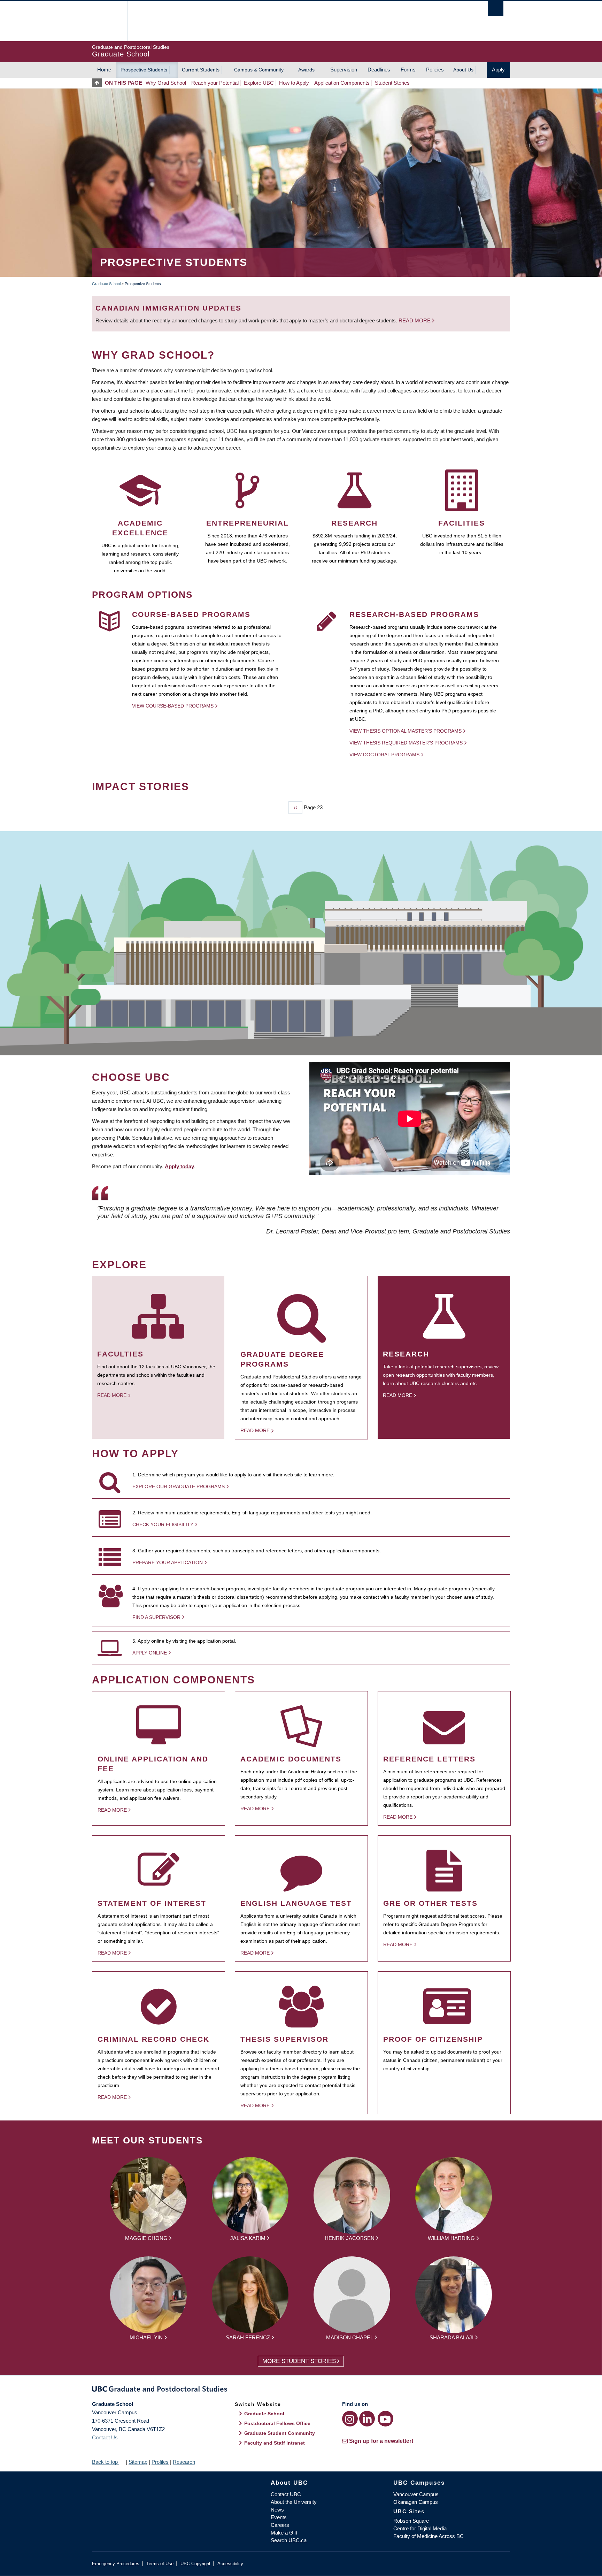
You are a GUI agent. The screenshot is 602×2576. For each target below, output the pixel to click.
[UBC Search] (496, 9)
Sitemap (138, 2462)
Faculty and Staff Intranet (275, 2443)
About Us (463, 70)
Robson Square (411, 2521)
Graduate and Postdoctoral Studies (301, 2390)
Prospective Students (144, 70)
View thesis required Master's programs (406, 743)
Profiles (160, 2462)
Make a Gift (284, 2533)
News (277, 2510)
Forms (408, 70)
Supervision (344, 70)
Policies (435, 70)
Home (104, 70)
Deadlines (379, 70)
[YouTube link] (385, 2419)
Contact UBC (286, 2494)
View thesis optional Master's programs (406, 731)
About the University (294, 2502)
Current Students (201, 70)
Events (279, 2517)
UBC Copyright (195, 2564)
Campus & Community (259, 70)
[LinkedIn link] (367, 2419)
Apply (498, 70)
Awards (306, 70)
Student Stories (392, 83)
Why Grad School (166, 83)
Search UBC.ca (289, 2540)
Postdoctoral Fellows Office (277, 2423)
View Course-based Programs (173, 706)
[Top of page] (98, 83)
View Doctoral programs (384, 755)
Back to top (106, 2462)
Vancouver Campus (416, 2494)
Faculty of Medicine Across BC (429, 2536)
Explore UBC (259, 83)
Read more (415, 320)
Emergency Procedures (116, 2564)
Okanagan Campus (416, 2502)
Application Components (342, 83)
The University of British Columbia (107, 21)
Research (184, 2462)
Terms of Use (160, 2564)
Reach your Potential (215, 83)
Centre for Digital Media (420, 2528)
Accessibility (230, 2564)
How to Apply (294, 83)
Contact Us (105, 2437)
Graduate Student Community (280, 2433)
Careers (280, 2525)
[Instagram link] (350, 2419)
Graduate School (106, 284)
